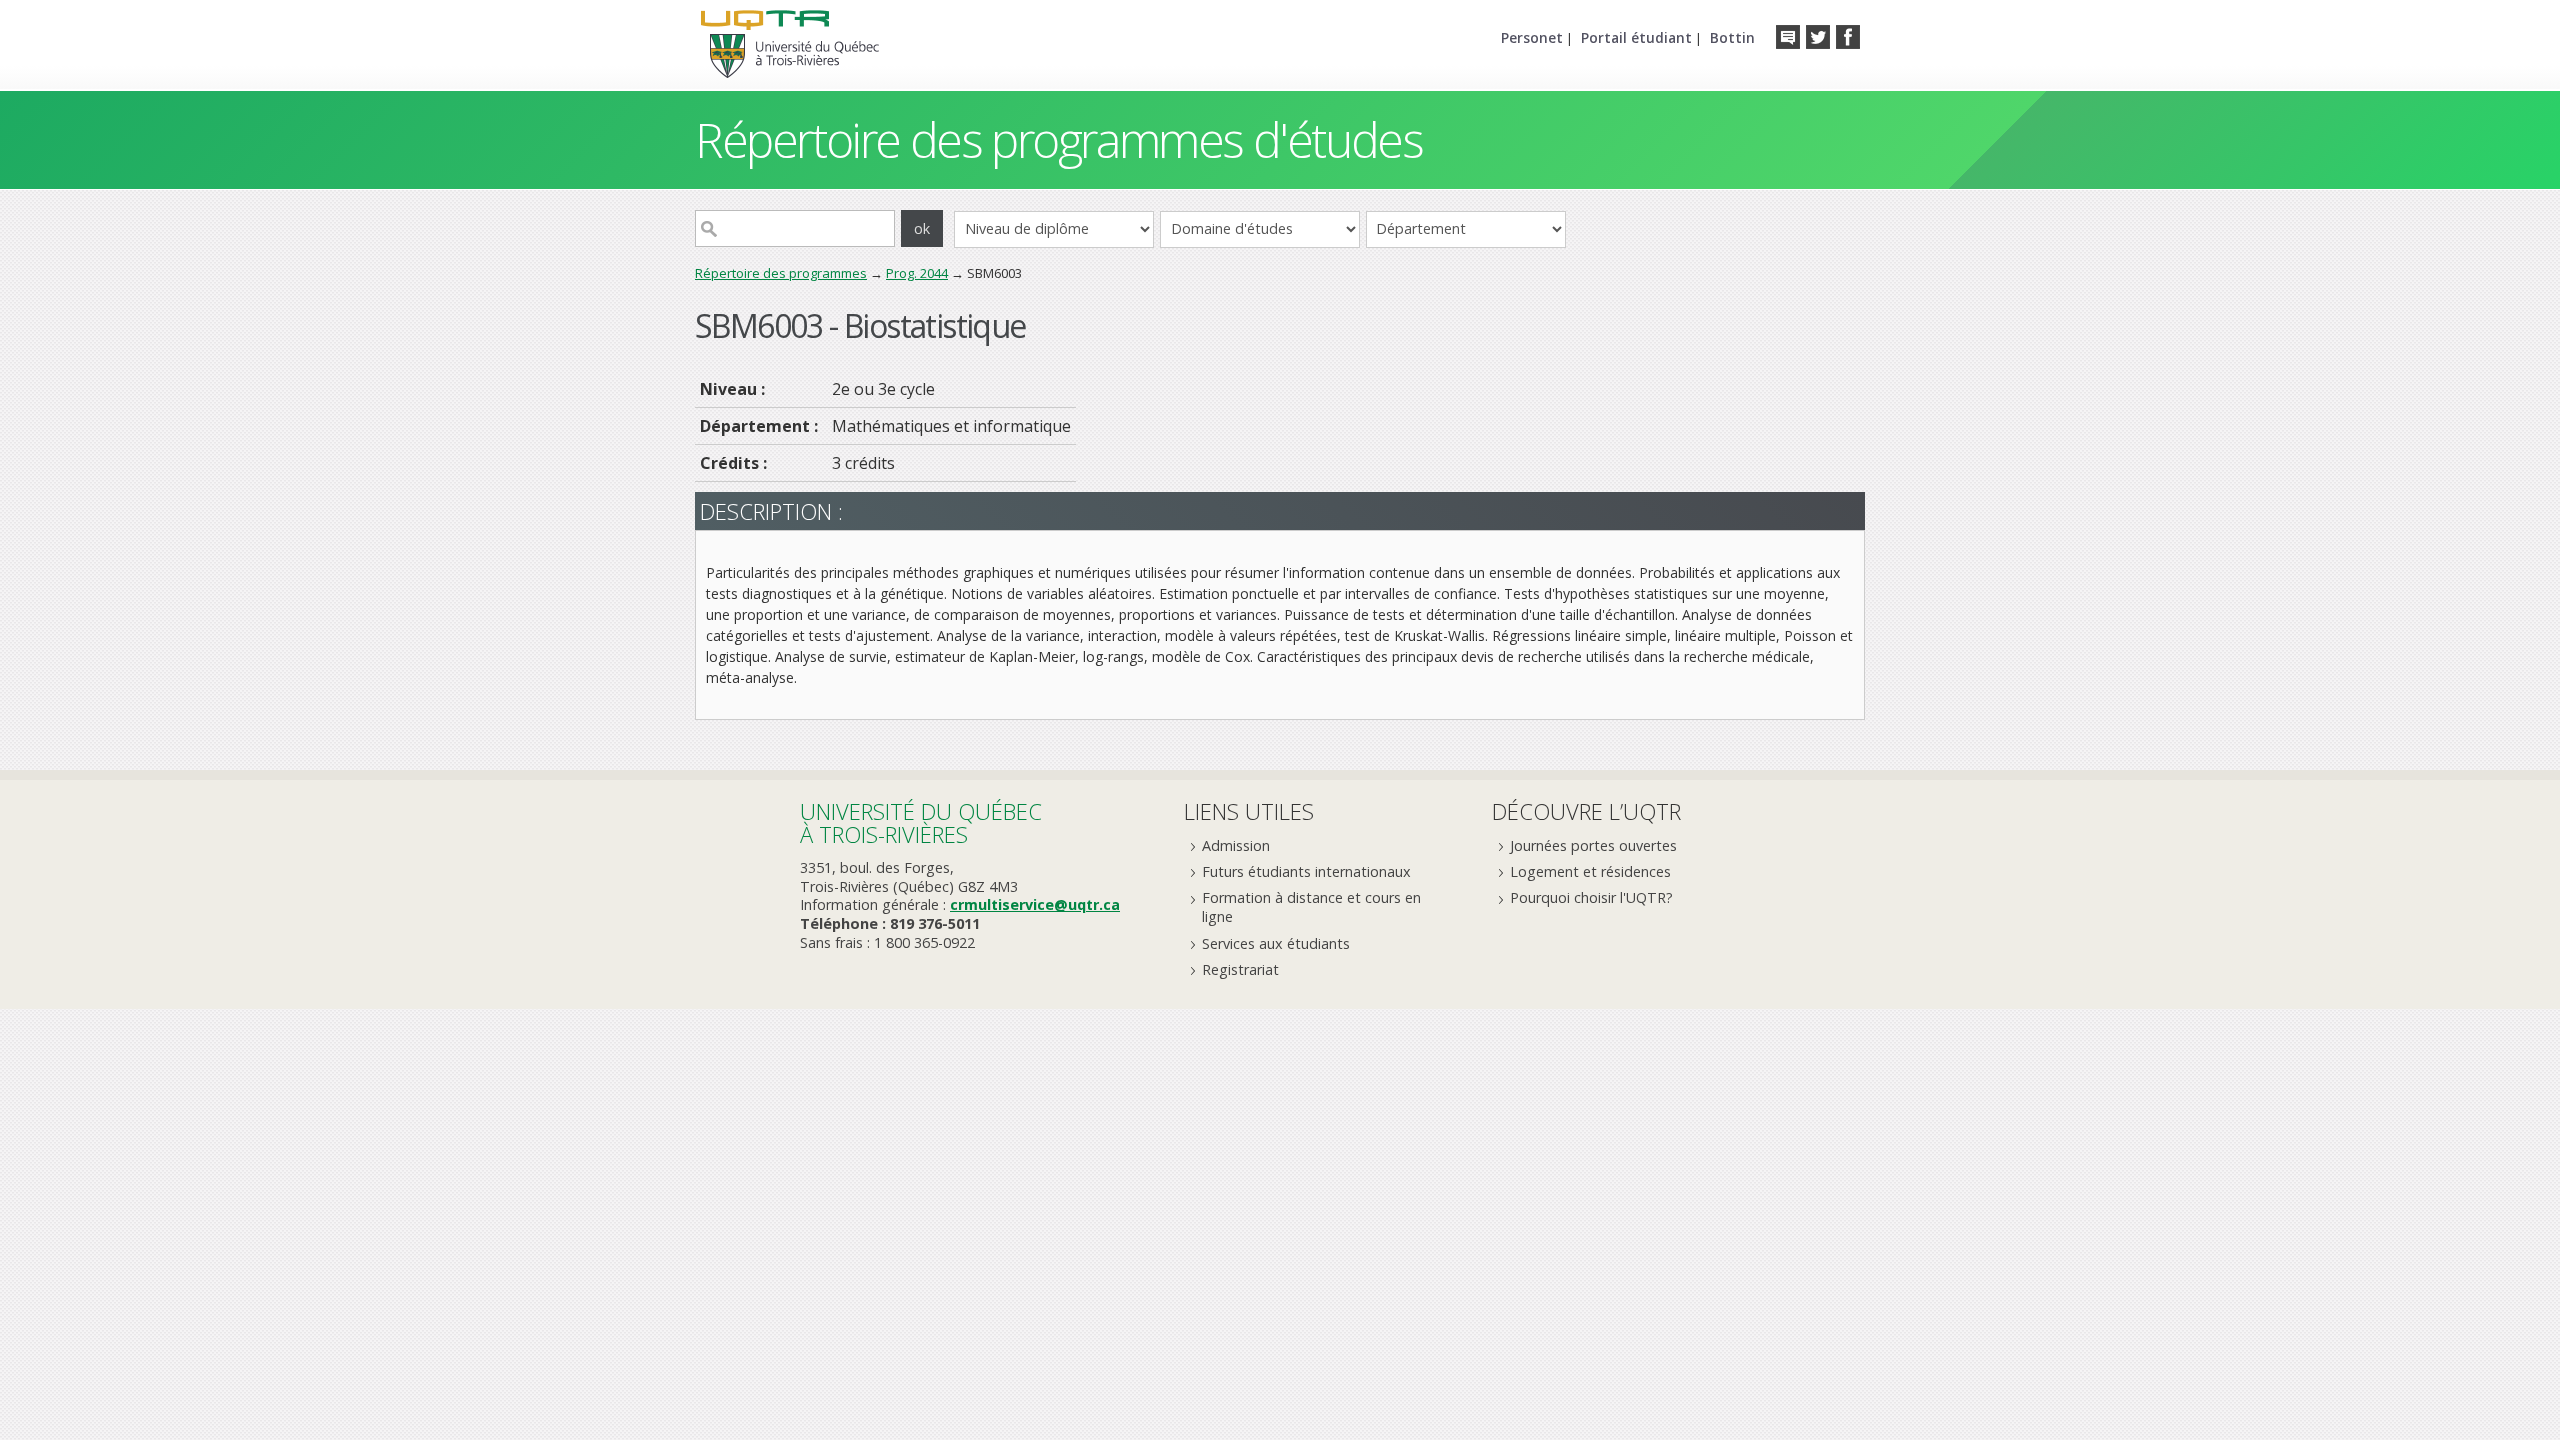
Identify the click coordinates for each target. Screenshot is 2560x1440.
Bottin (1732, 37)
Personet (1532, 37)
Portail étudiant (1636, 37)
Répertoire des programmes (781, 273)
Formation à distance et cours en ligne (1311, 907)
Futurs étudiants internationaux (1306, 871)
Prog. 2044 (917, 273)
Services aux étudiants (1276, 943)
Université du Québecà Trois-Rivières (921, 822)
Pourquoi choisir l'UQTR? (1591, 897)
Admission (1236, 845)
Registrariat (1240, 969)
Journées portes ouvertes (1593, 845)
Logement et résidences (1590, 871)
